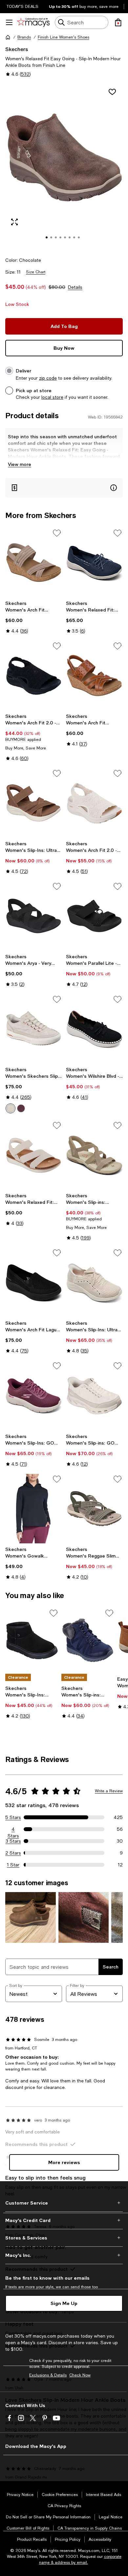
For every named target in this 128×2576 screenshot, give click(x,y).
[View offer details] (64, 488)
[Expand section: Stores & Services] (64, 2238)
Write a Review (109, 1791)
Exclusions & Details (48, 2375)
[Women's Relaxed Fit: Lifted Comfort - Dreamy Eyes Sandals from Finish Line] (34, 1155)
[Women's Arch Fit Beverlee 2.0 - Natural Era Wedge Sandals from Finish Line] (94, 676)
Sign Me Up (64, 2303)
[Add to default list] (57, 533)
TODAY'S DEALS (22, 7)
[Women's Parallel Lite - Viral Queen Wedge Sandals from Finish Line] (94, 916)
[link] (34, 617)
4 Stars (13, 1830)
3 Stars (13, 1841)
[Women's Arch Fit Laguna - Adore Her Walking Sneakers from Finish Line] (34, 1282)
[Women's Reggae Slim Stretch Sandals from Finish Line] (94, 1509)
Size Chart (36, 272)
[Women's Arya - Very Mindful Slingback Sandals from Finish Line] (34, 916)
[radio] (11, 1108)
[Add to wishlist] (112, 92)
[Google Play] (75, 2458)
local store (52, 397)
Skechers (17, 49)
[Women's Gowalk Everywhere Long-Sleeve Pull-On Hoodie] (34, 1509)
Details (75, 287)
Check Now (80, 2375)
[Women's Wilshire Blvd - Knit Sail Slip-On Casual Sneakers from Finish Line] (94, 1029)
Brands (24, 37)
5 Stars (13, 1817)
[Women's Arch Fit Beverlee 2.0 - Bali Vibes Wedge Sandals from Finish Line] (34, 563)
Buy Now (64, 348)
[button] (64, 166)
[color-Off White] (11, 1108)
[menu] (9, 22)
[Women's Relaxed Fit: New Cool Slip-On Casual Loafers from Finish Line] (94, 563)
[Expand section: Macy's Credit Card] (64, 2220)
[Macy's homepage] (8, 37)
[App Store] (25, 2458)
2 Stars (13, 1853)
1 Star (13, 1865)
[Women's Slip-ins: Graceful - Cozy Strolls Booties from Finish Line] (88, 1641)
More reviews (64, 2162)
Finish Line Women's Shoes (64, 37)
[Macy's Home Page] (33, 22)
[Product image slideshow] (64, 166)
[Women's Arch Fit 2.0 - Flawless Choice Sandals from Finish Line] (34, 676)
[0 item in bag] (118, 22)
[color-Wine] (21, 1108)
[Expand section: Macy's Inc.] (64, 2255)
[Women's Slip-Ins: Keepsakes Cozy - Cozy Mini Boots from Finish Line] (32, 1641)
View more (20, 464)
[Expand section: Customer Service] (64, 2203)
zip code (48, 378)
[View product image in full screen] (14, 222)
